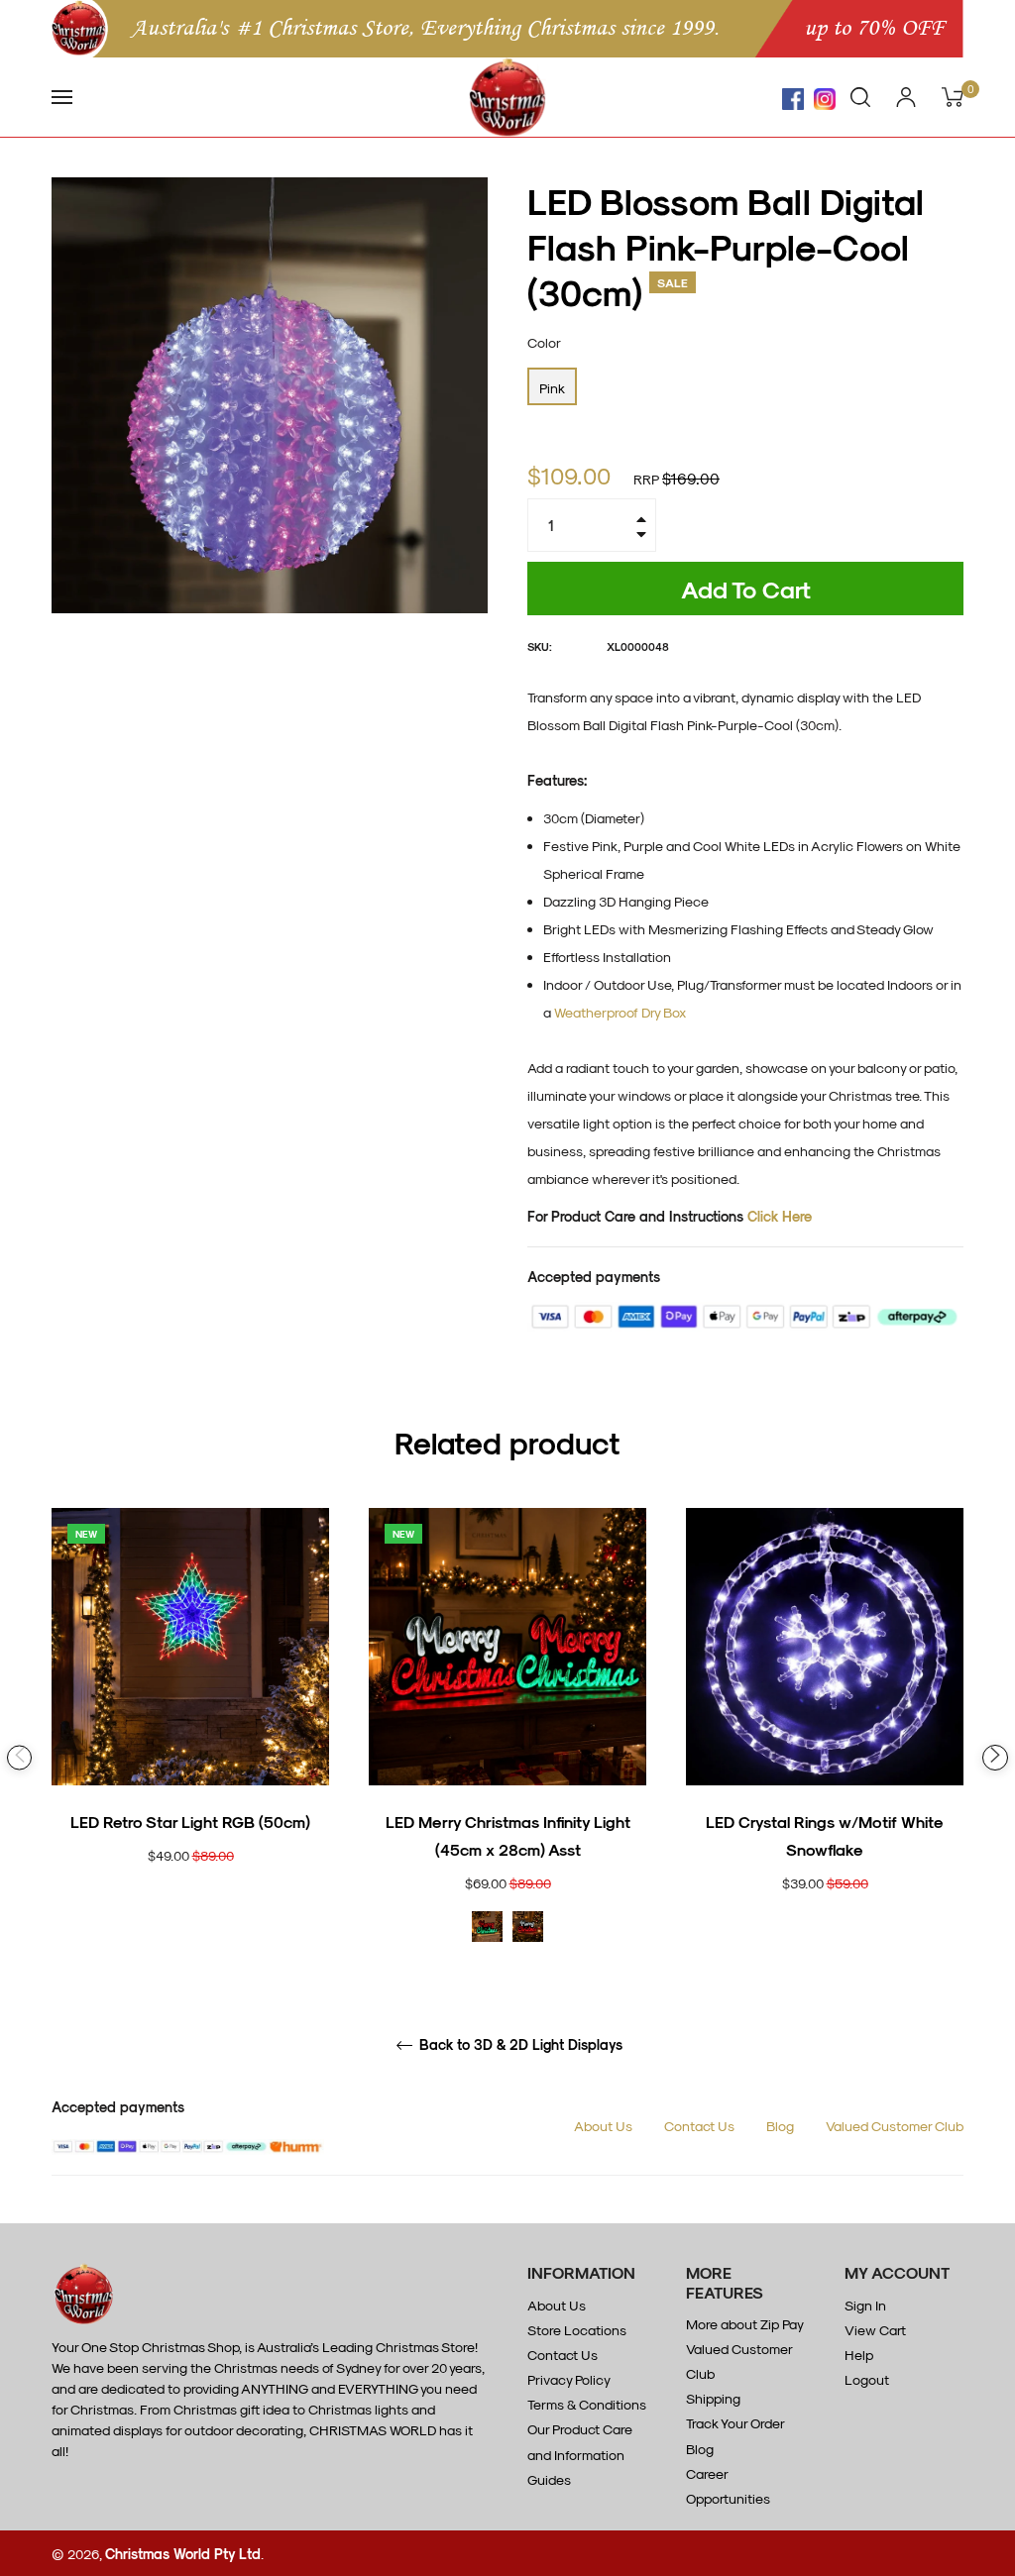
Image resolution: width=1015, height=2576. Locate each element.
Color (544, 342)
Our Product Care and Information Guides (580, 2454)
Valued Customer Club (895, 2126)
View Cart (875, 2330)
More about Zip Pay (745, 2324)
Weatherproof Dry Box (620, 1012)
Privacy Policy (569, 2379)
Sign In (865, 2305)
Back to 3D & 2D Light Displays (519, 2045)
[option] (190, 1720)
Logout (867, 2379)
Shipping (713, 2398)
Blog (780, 2126)
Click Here (780, 1216)
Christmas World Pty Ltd (183, 2554)
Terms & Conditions (587, 2404)
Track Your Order (735, 2423)
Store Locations (577, 2330)
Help (859, 2355)
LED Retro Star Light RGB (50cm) (190, 1822)
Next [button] (995, 1758)
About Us (603, 2126)
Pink (552, 388)
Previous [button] (19, 1757)
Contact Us (699, 2126)
